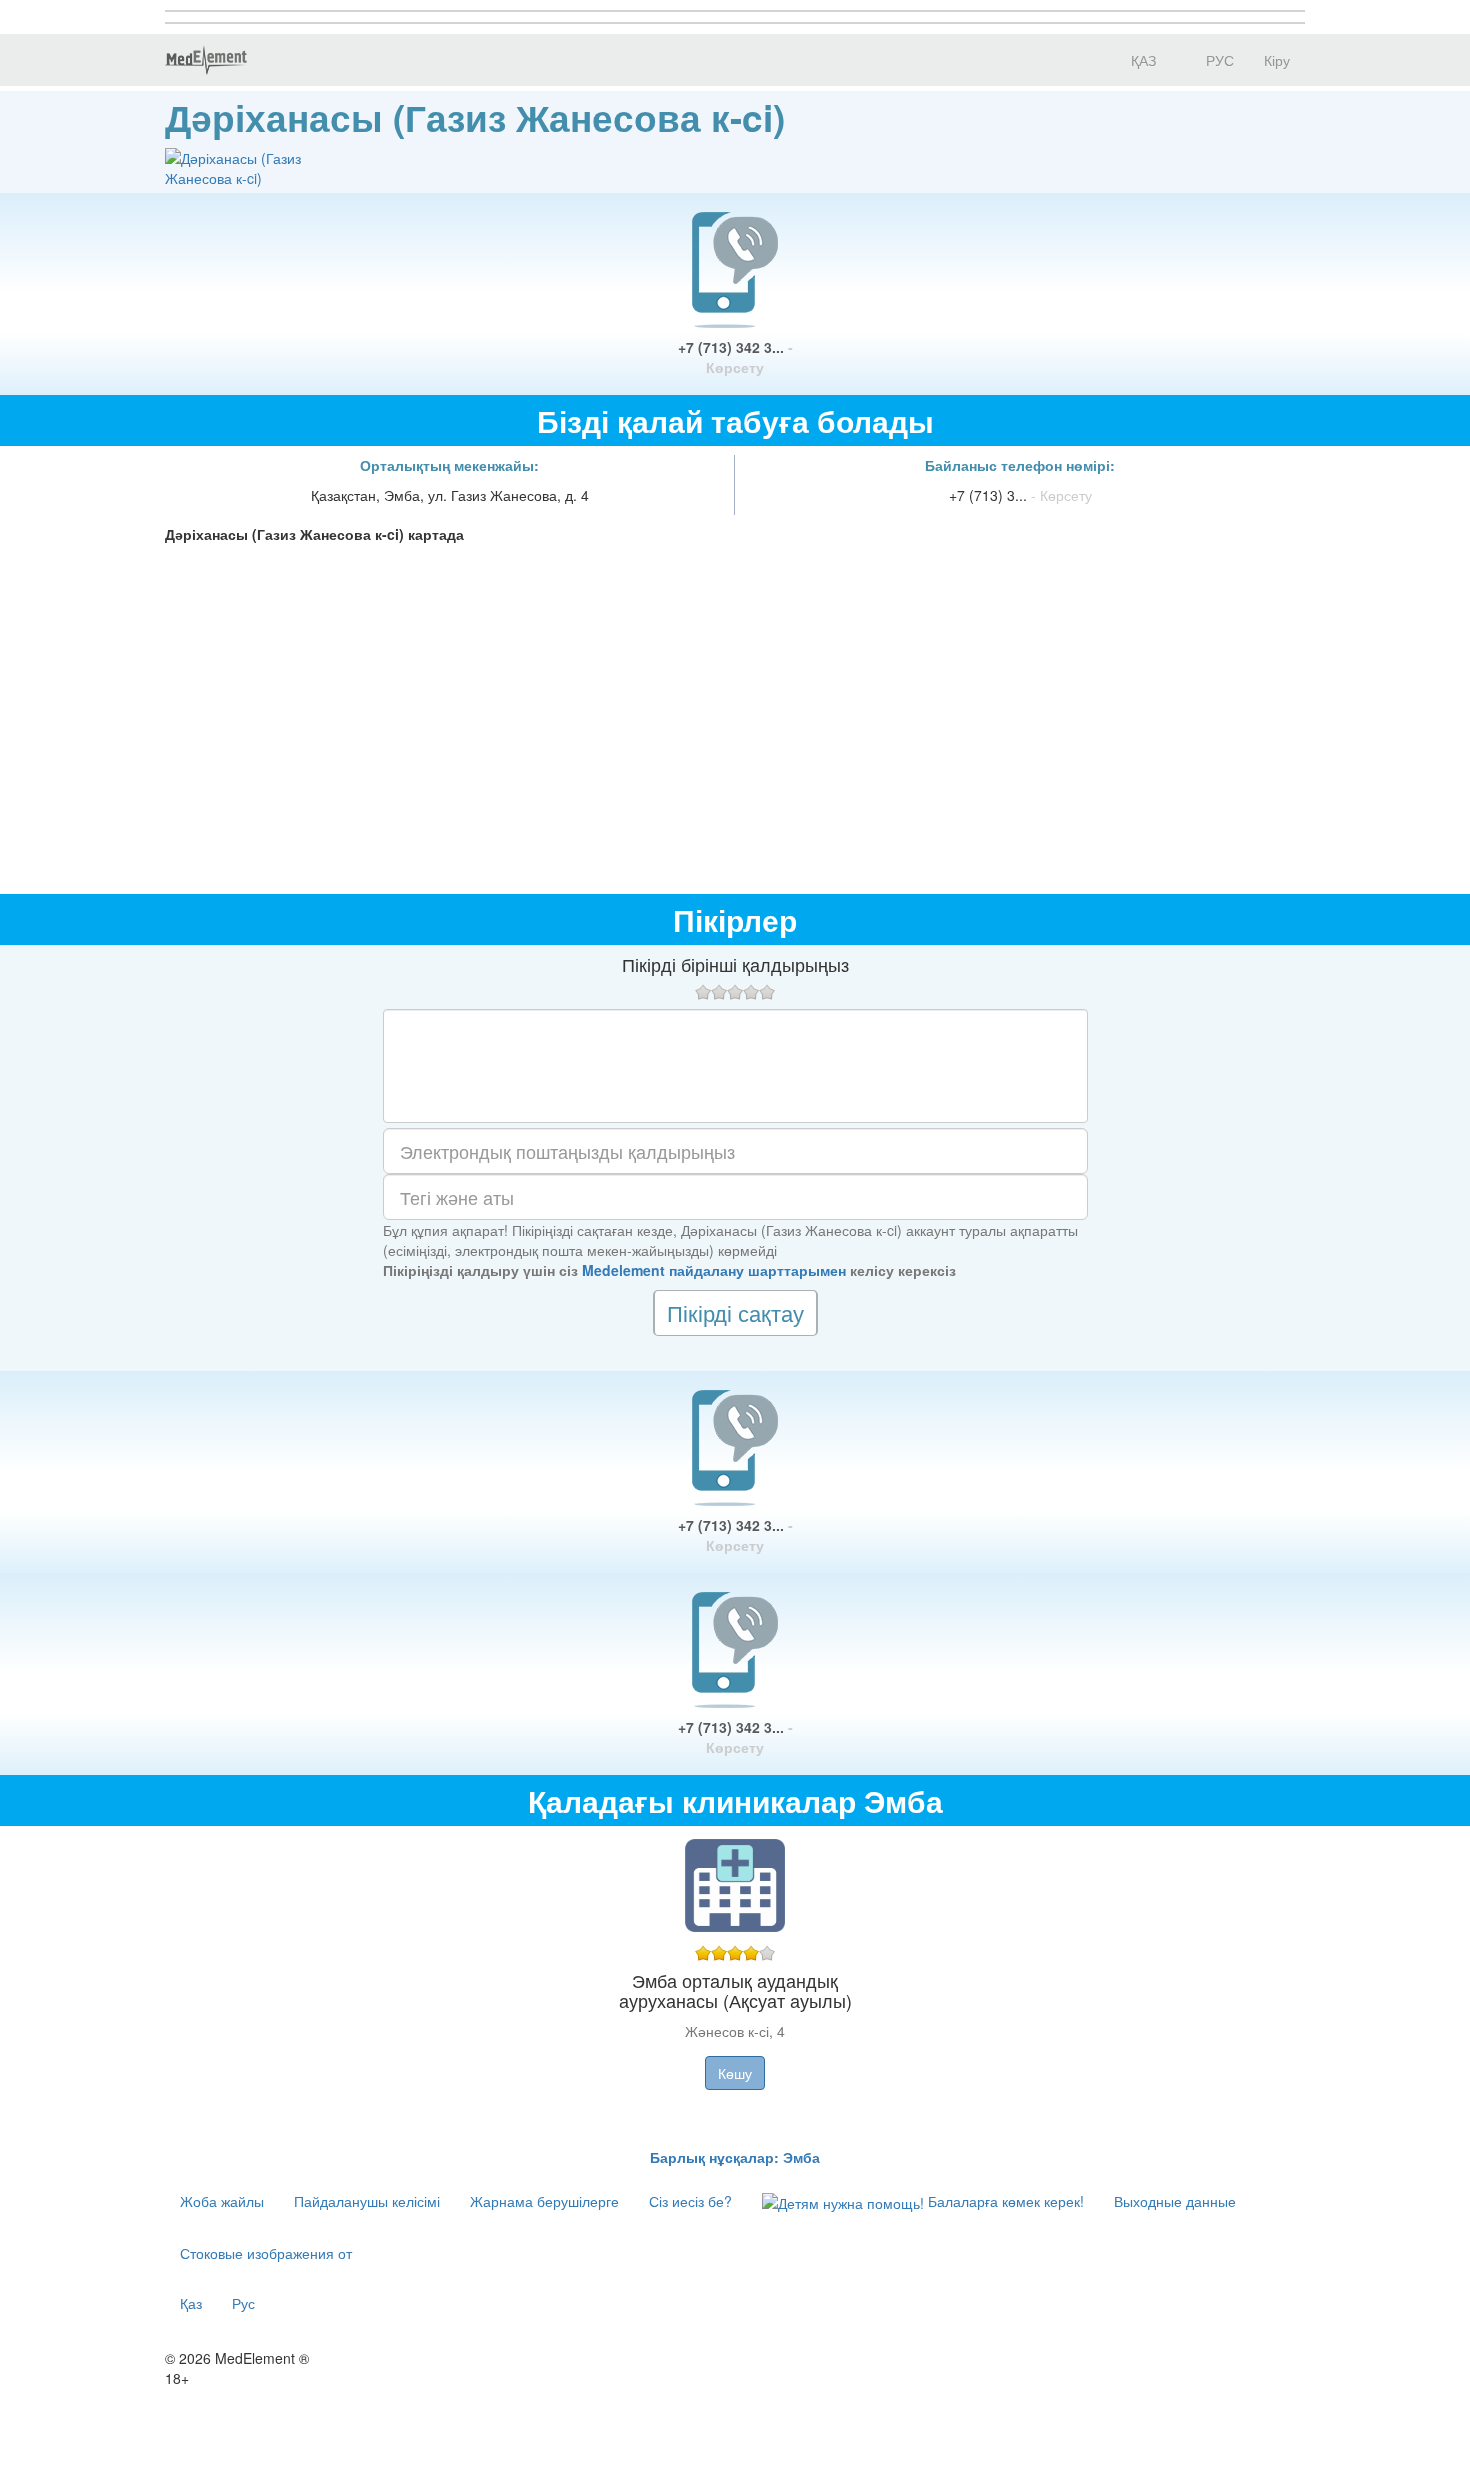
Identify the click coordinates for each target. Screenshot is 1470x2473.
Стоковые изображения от (266, 2253)
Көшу (735, 2073)
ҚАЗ (1141, 60)
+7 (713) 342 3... (735, 357)
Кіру (1277, 60)
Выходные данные (1175, 2201)
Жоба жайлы (222, 2201)
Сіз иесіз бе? (690, 2201)
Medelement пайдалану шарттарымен (714, 1270)
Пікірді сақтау (735, 1312)
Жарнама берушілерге (544, 2201)
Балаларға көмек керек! (1004, 2201)
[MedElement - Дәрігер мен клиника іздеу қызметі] (206, 60)
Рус (243, 2303)
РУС (1218, 60)
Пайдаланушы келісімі (367, 2201)
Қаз (191, 2303)
